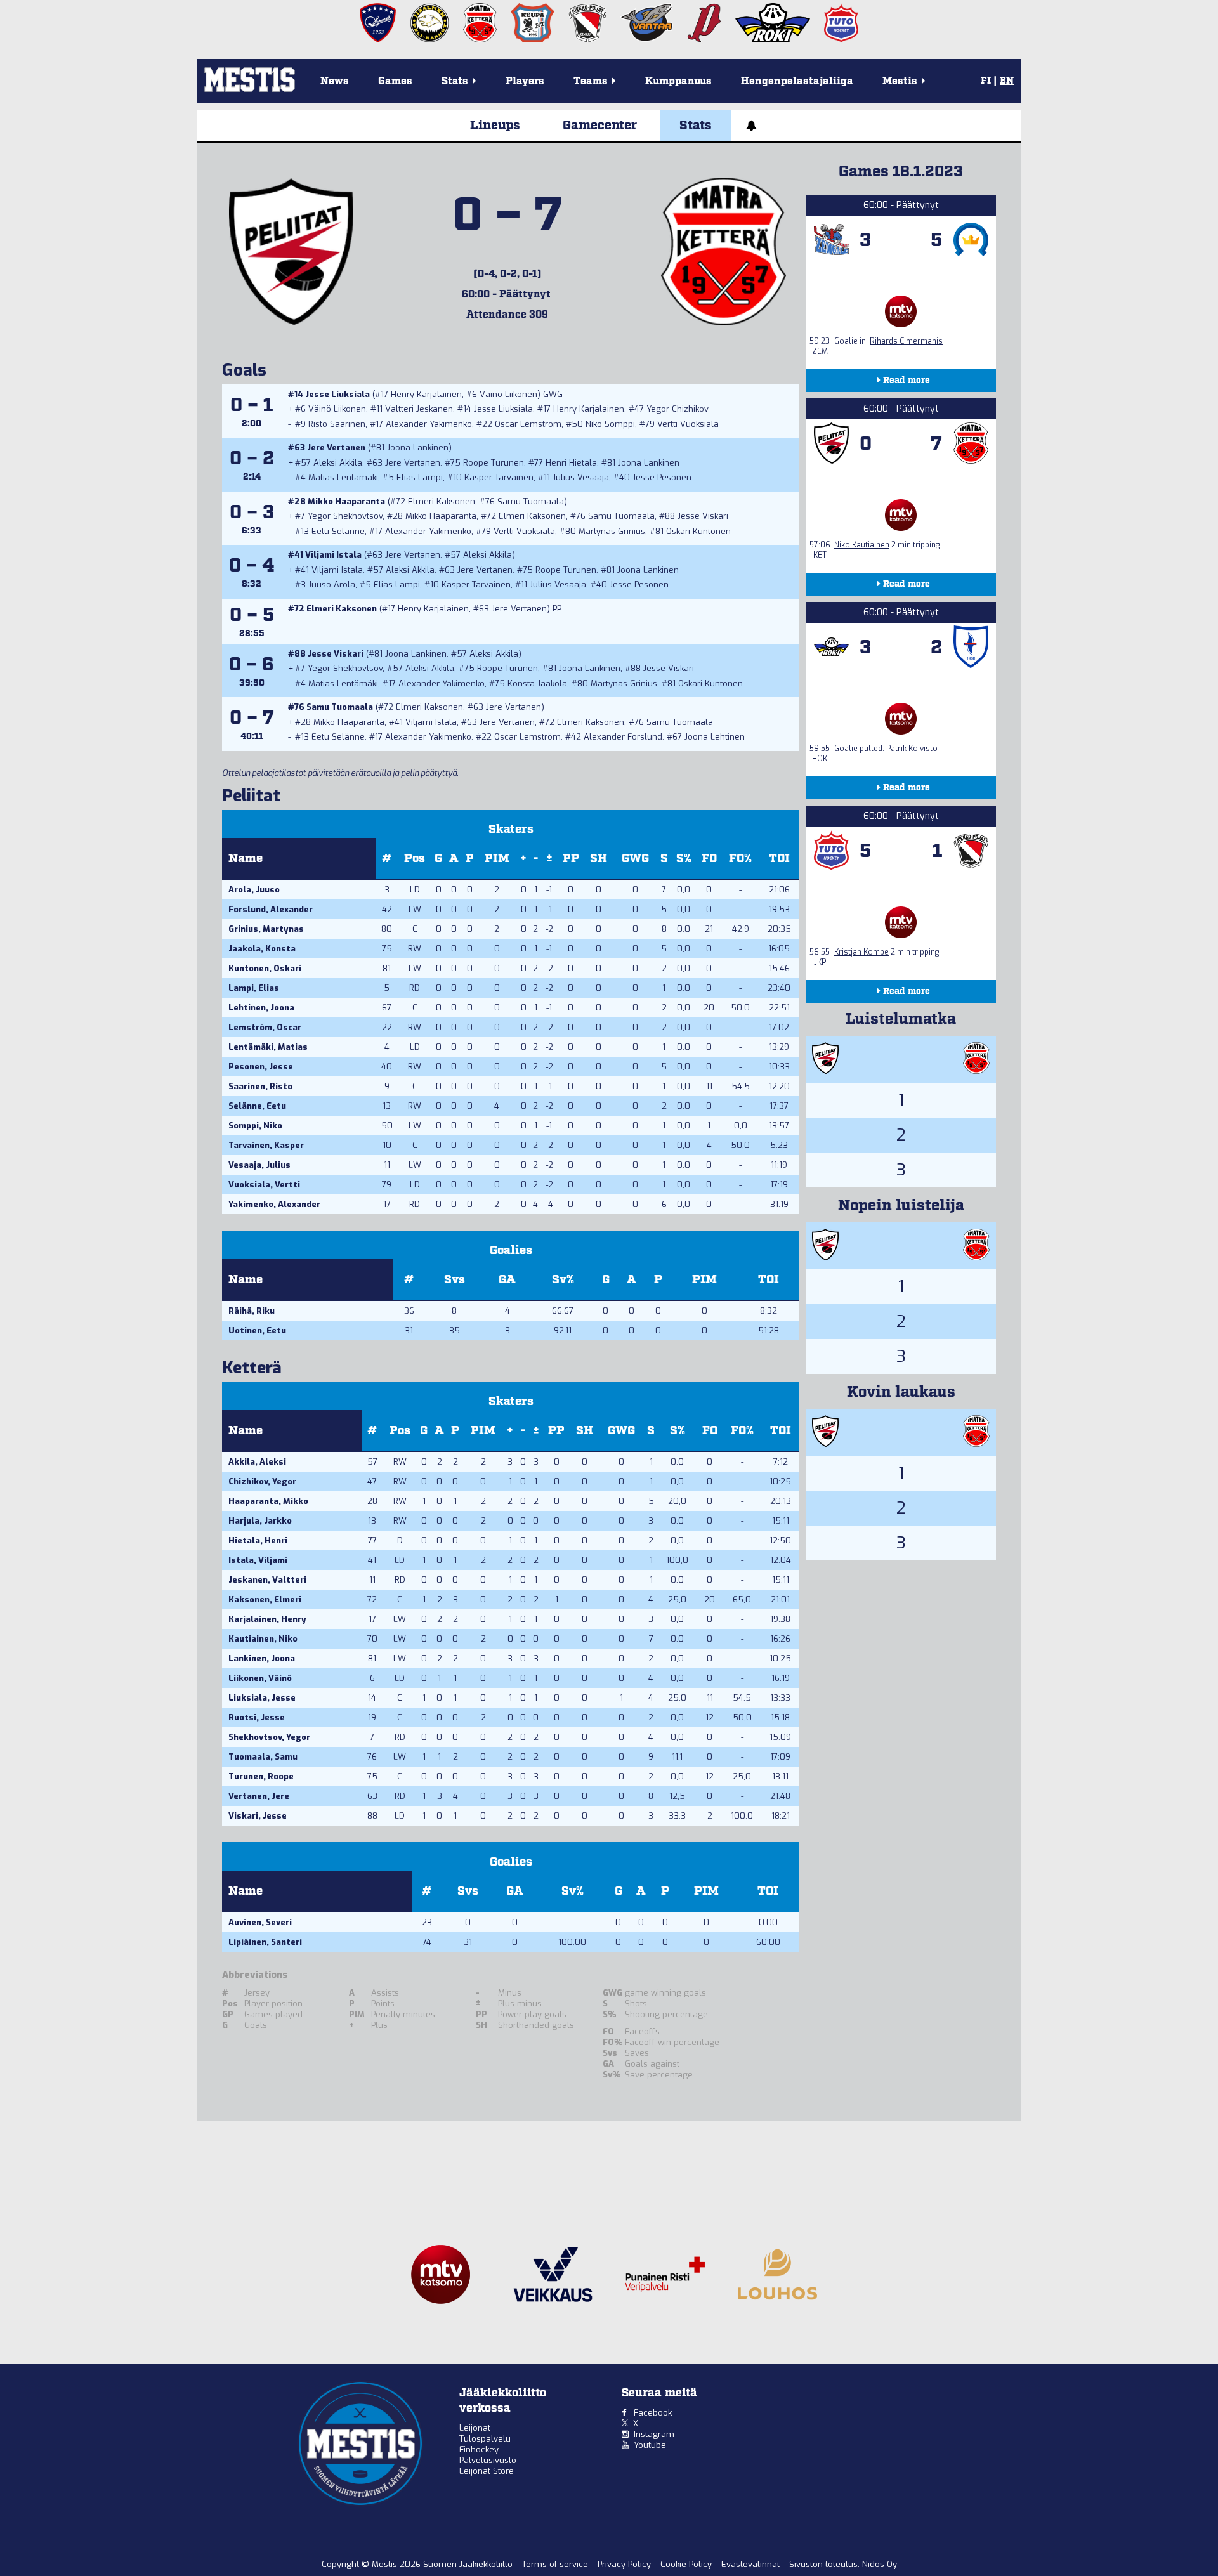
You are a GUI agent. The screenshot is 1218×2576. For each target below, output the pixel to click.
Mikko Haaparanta (346, 501)
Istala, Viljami (258, 1560)
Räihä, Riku (252, 1311)
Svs (455, 1280)
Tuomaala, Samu (263, 1757)
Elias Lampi (420, 477)
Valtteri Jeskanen (419, 409)
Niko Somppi (610, 424)
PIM (497, 859)
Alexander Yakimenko (429, 424)
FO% (740, 859)
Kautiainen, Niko (263, 1639)
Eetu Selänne (338, 531)
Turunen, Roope (261, 1776)
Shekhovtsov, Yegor (269, 1737)
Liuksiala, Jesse (262, 1698)
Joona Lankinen (418, 448)
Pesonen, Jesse (261, 1067)
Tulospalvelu (485, 2439)
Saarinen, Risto (260, 1086)
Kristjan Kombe (861, 952)
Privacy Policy (625, 2564)
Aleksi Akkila (338, 463)
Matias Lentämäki (343, 477)
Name (246, 859)
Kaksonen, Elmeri (265, 1599)
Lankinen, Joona (262, 1658)
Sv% (563, 1280)
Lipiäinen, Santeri (265, 1942)
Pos (415, 859)
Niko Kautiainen (862, 545)
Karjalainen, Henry (267, 1619)
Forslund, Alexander (271, 909)
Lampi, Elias (254, 988)
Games (395, 82)
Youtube (650, 2445)
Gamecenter (600, 126)
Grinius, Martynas (266, 929)
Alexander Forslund (623, 737)
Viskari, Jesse (258, 1816)
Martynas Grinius (612, 531)
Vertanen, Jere (259, 1796)
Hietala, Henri (258, 1540)
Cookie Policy (687, 2564)
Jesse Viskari (703, 516)
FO (709, 859)
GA (507, 1280)
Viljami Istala (333, 555)
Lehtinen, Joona (261, 1008)
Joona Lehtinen (715, 737)
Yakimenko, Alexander (274, 1204)
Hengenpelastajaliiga (797, 82)
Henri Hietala (571, 463)
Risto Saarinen (337, 424)
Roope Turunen (494, 463)
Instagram (654, 2434)
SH (599, 859)
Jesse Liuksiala (337, 394)
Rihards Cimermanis (906, 341)
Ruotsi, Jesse (257, 1717)
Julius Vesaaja (581, 477)
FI (986, 81)
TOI (779, 859)
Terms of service (556, 2564)
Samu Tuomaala (531, 501)
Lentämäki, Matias (268, 1047)
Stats (696, 126)
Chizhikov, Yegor (262, 1481)
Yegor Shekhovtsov (345, 516)
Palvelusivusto (488, 2460)
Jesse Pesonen (662, 477)
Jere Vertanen (336, 448)
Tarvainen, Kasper (266, 1145)
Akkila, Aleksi (257, 1462)
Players (525, 82)
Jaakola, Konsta (262, 949)
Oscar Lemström (528, 424)
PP (571, 859)
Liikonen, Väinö (260, 1678)
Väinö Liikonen (508, 394)
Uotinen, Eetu (257, 1330)
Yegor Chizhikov (678, 409)
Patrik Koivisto (912, 749)
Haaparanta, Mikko (268, 1501)
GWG (635, 859)
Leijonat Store (487, 2471)
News (335, 82)
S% (684, 859)
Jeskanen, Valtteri (267, 1580)
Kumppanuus (678, 82)
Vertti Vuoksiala (688, 424)
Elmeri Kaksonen (442, 501)
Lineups (495, 126)
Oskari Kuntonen (698, 531)
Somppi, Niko (255, 1126)
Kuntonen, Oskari (265, 968)
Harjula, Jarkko (260, 1521)
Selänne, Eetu (257, 1106)
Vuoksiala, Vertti (264, 1185)
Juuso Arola (332, 585)
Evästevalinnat (750, 2564)
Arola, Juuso (254, 890)
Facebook (653, 2413)
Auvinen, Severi (260, 1922)
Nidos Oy (880, 2564)
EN (1007, 81)
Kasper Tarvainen (499, 477)
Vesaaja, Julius (259, 1165)
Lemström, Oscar (265, 1027)
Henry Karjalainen (426, 394)
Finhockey (479, 2449)
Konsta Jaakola (537, 683)
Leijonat (475, 2428)
